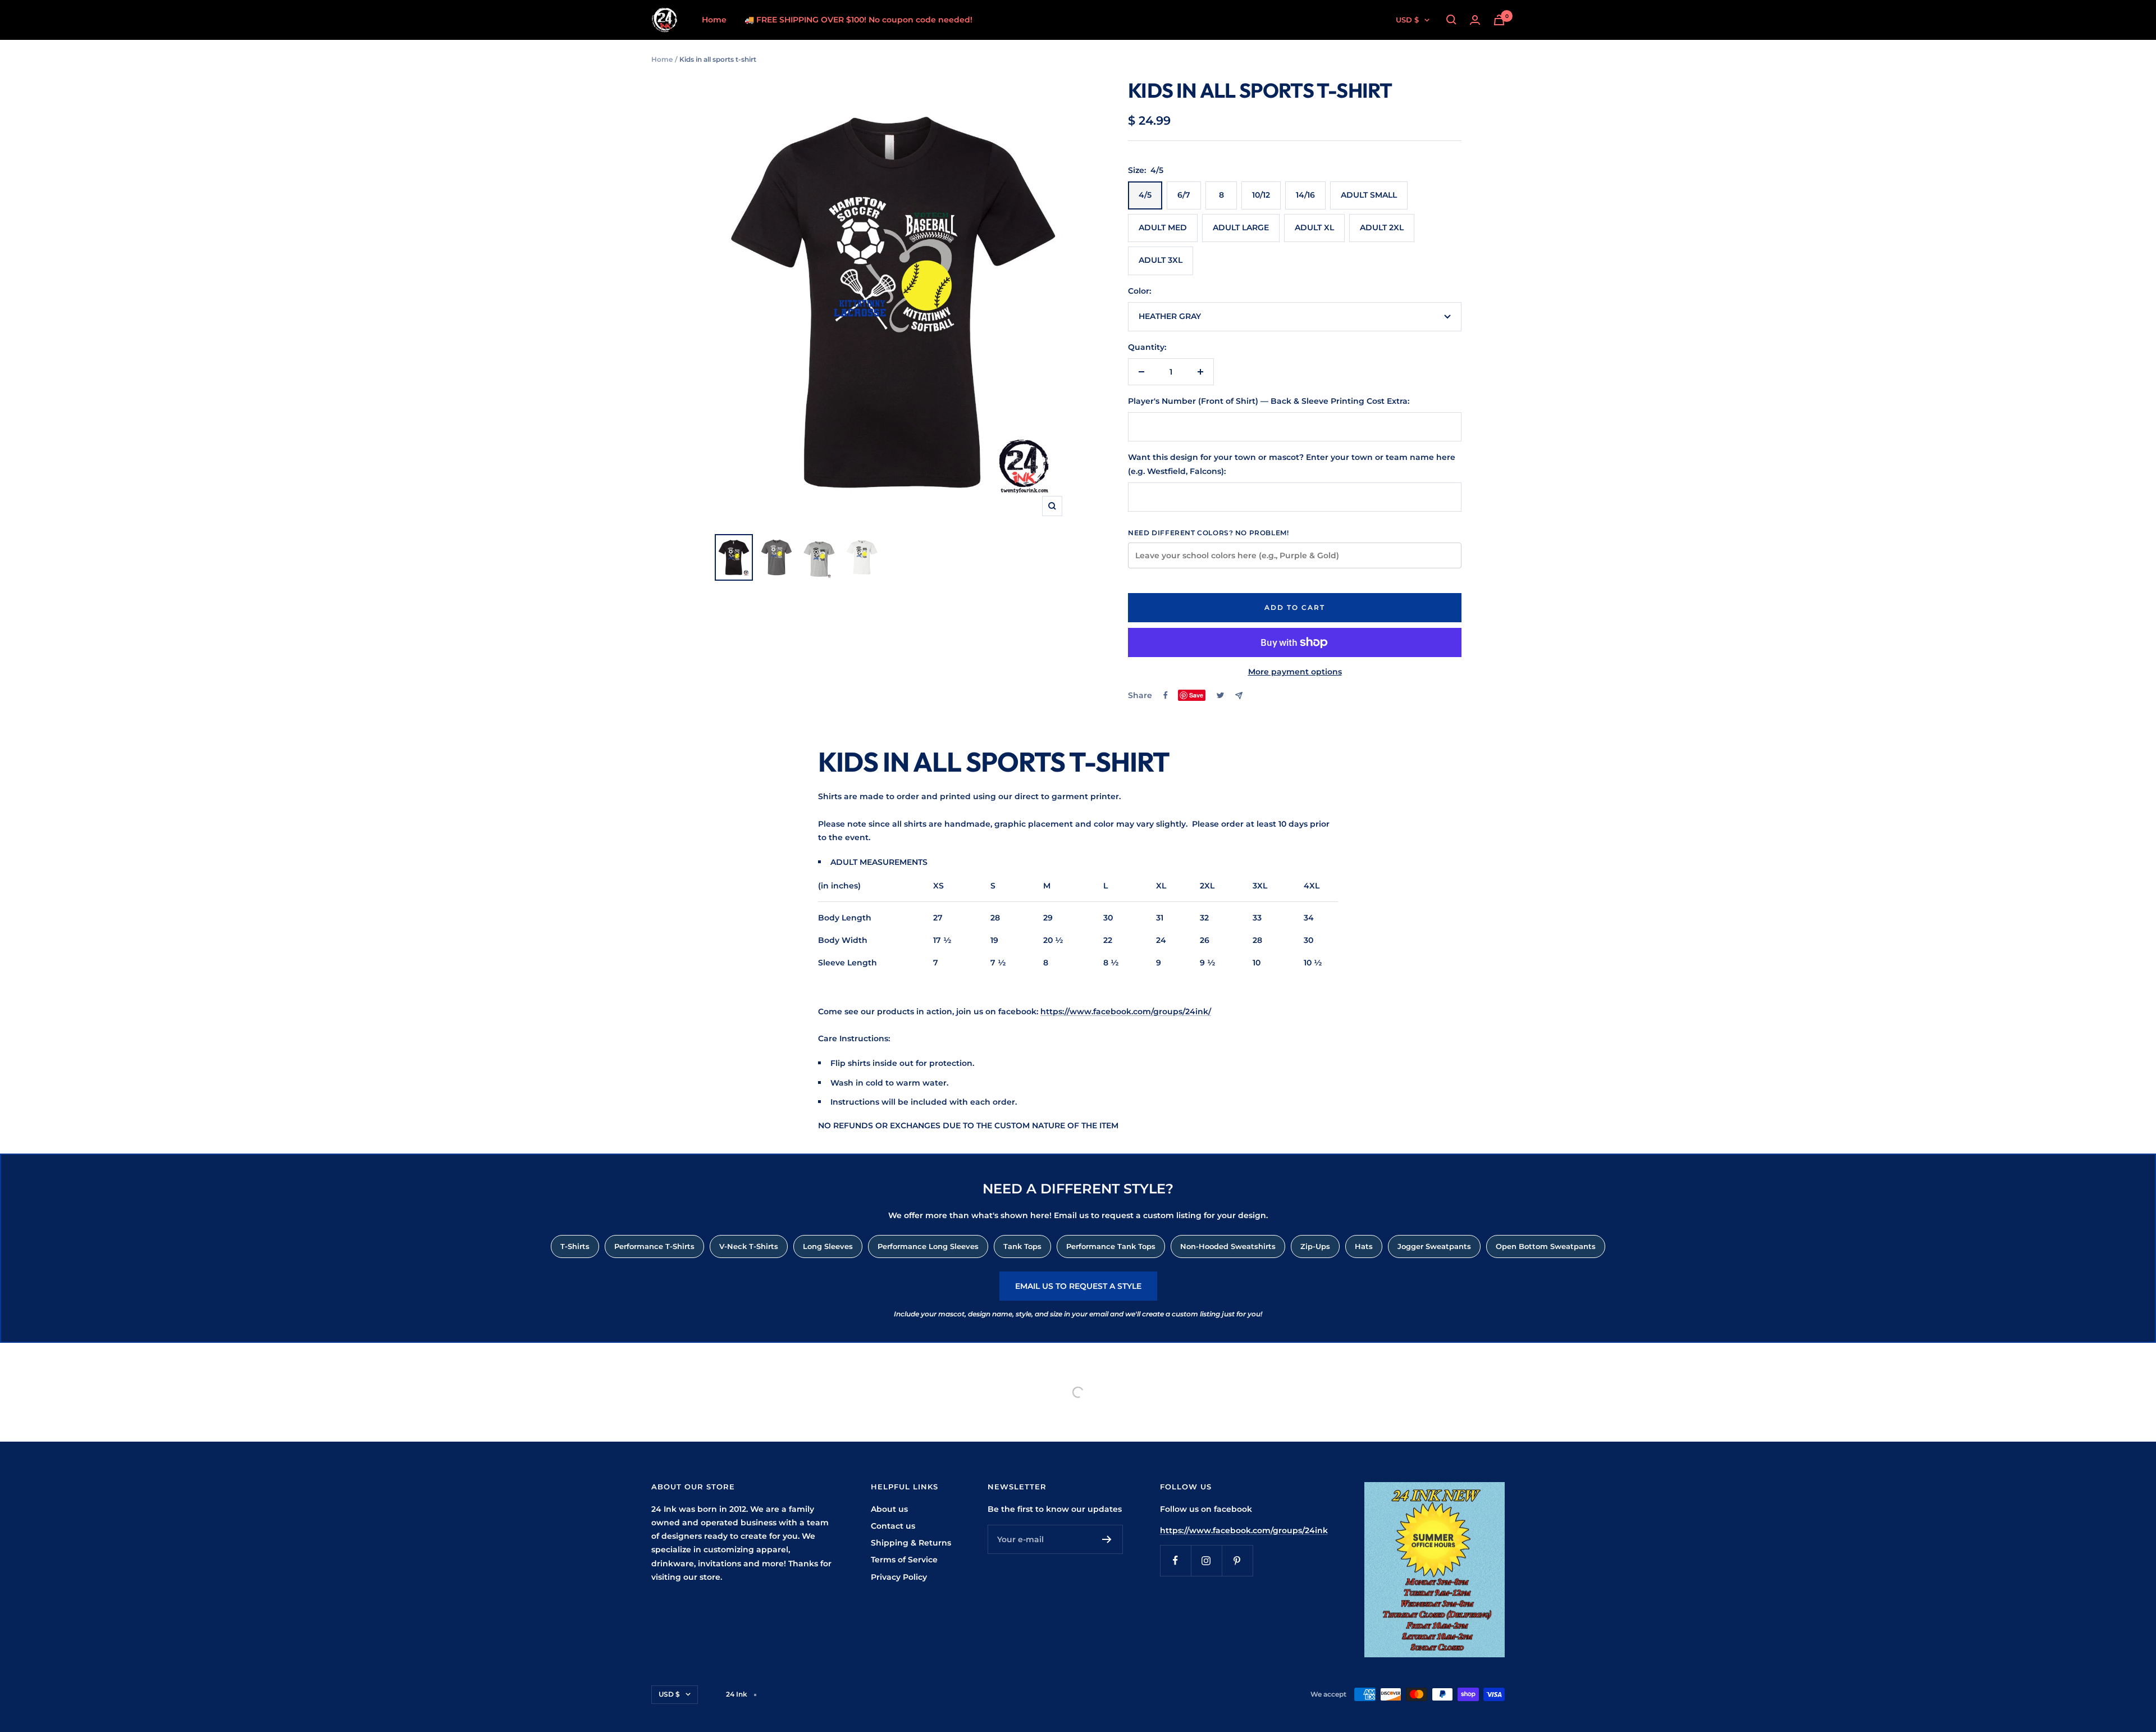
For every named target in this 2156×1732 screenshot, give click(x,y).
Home (714, 20)
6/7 (1184, 195)
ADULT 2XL (1382, 227)
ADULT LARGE (1241, 227)
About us (889, 1509)
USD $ (1407, 20)
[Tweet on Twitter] (1220, 695)
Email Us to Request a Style (1078, 1286)
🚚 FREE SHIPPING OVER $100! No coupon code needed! (858, 20)
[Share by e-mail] (1239, 696)
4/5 (1145, 195)
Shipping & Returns (911, 1543)
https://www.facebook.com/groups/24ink (1244, 1530)
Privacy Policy (899, 1577)
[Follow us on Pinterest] (1237, 1560)
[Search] (1451, 20)
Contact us (893, 1526)
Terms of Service (904, 1560)
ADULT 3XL (1161, 260)
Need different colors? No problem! (1208, 533)
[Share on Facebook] (1166, 695)
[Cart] (1499, 20)
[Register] (1107, 1539)
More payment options (1295, 672)
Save (1196, 695)
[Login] (1475, 20)
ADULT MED (1163, 227)
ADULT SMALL (1369, 195)
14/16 (1305, 195)
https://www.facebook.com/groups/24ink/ (1126, 1011)
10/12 (1261, 195)
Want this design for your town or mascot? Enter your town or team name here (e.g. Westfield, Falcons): (1292, 464)
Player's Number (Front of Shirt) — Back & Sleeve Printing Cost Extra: (1269, 401)
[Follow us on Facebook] (1175, 1560)
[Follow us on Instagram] (1206, 1560)
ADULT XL (1314, 227)
